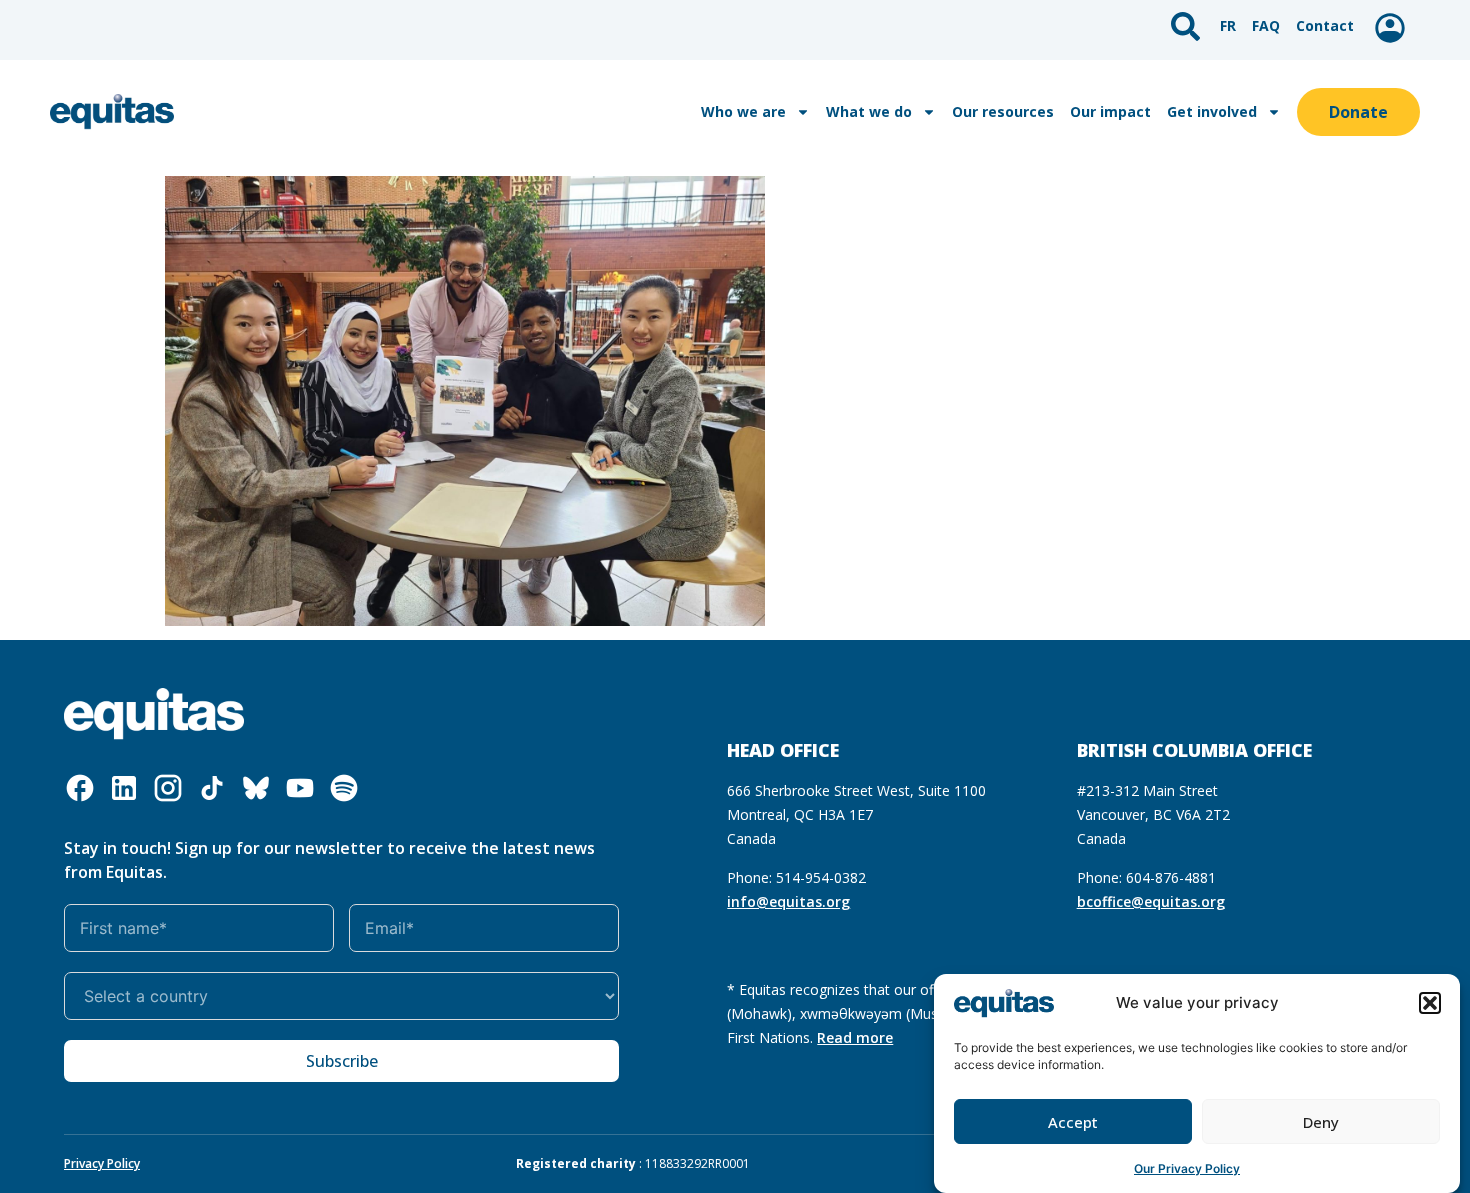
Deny (1321, 1122)
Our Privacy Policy (1187, 1167)
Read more (855, 1037)
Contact (1325, 25)
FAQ (1266, 25)
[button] (1430, 1003)
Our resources (1003, 111)
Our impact (1110, 111)
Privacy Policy (102, 1163)
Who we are (743, 111)
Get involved (1212, 111)
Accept (1073, 1122)
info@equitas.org (788, 901)
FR (1228, 25)
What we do (869, 111)
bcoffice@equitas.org (1151, 901)
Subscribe (342, 1061)
